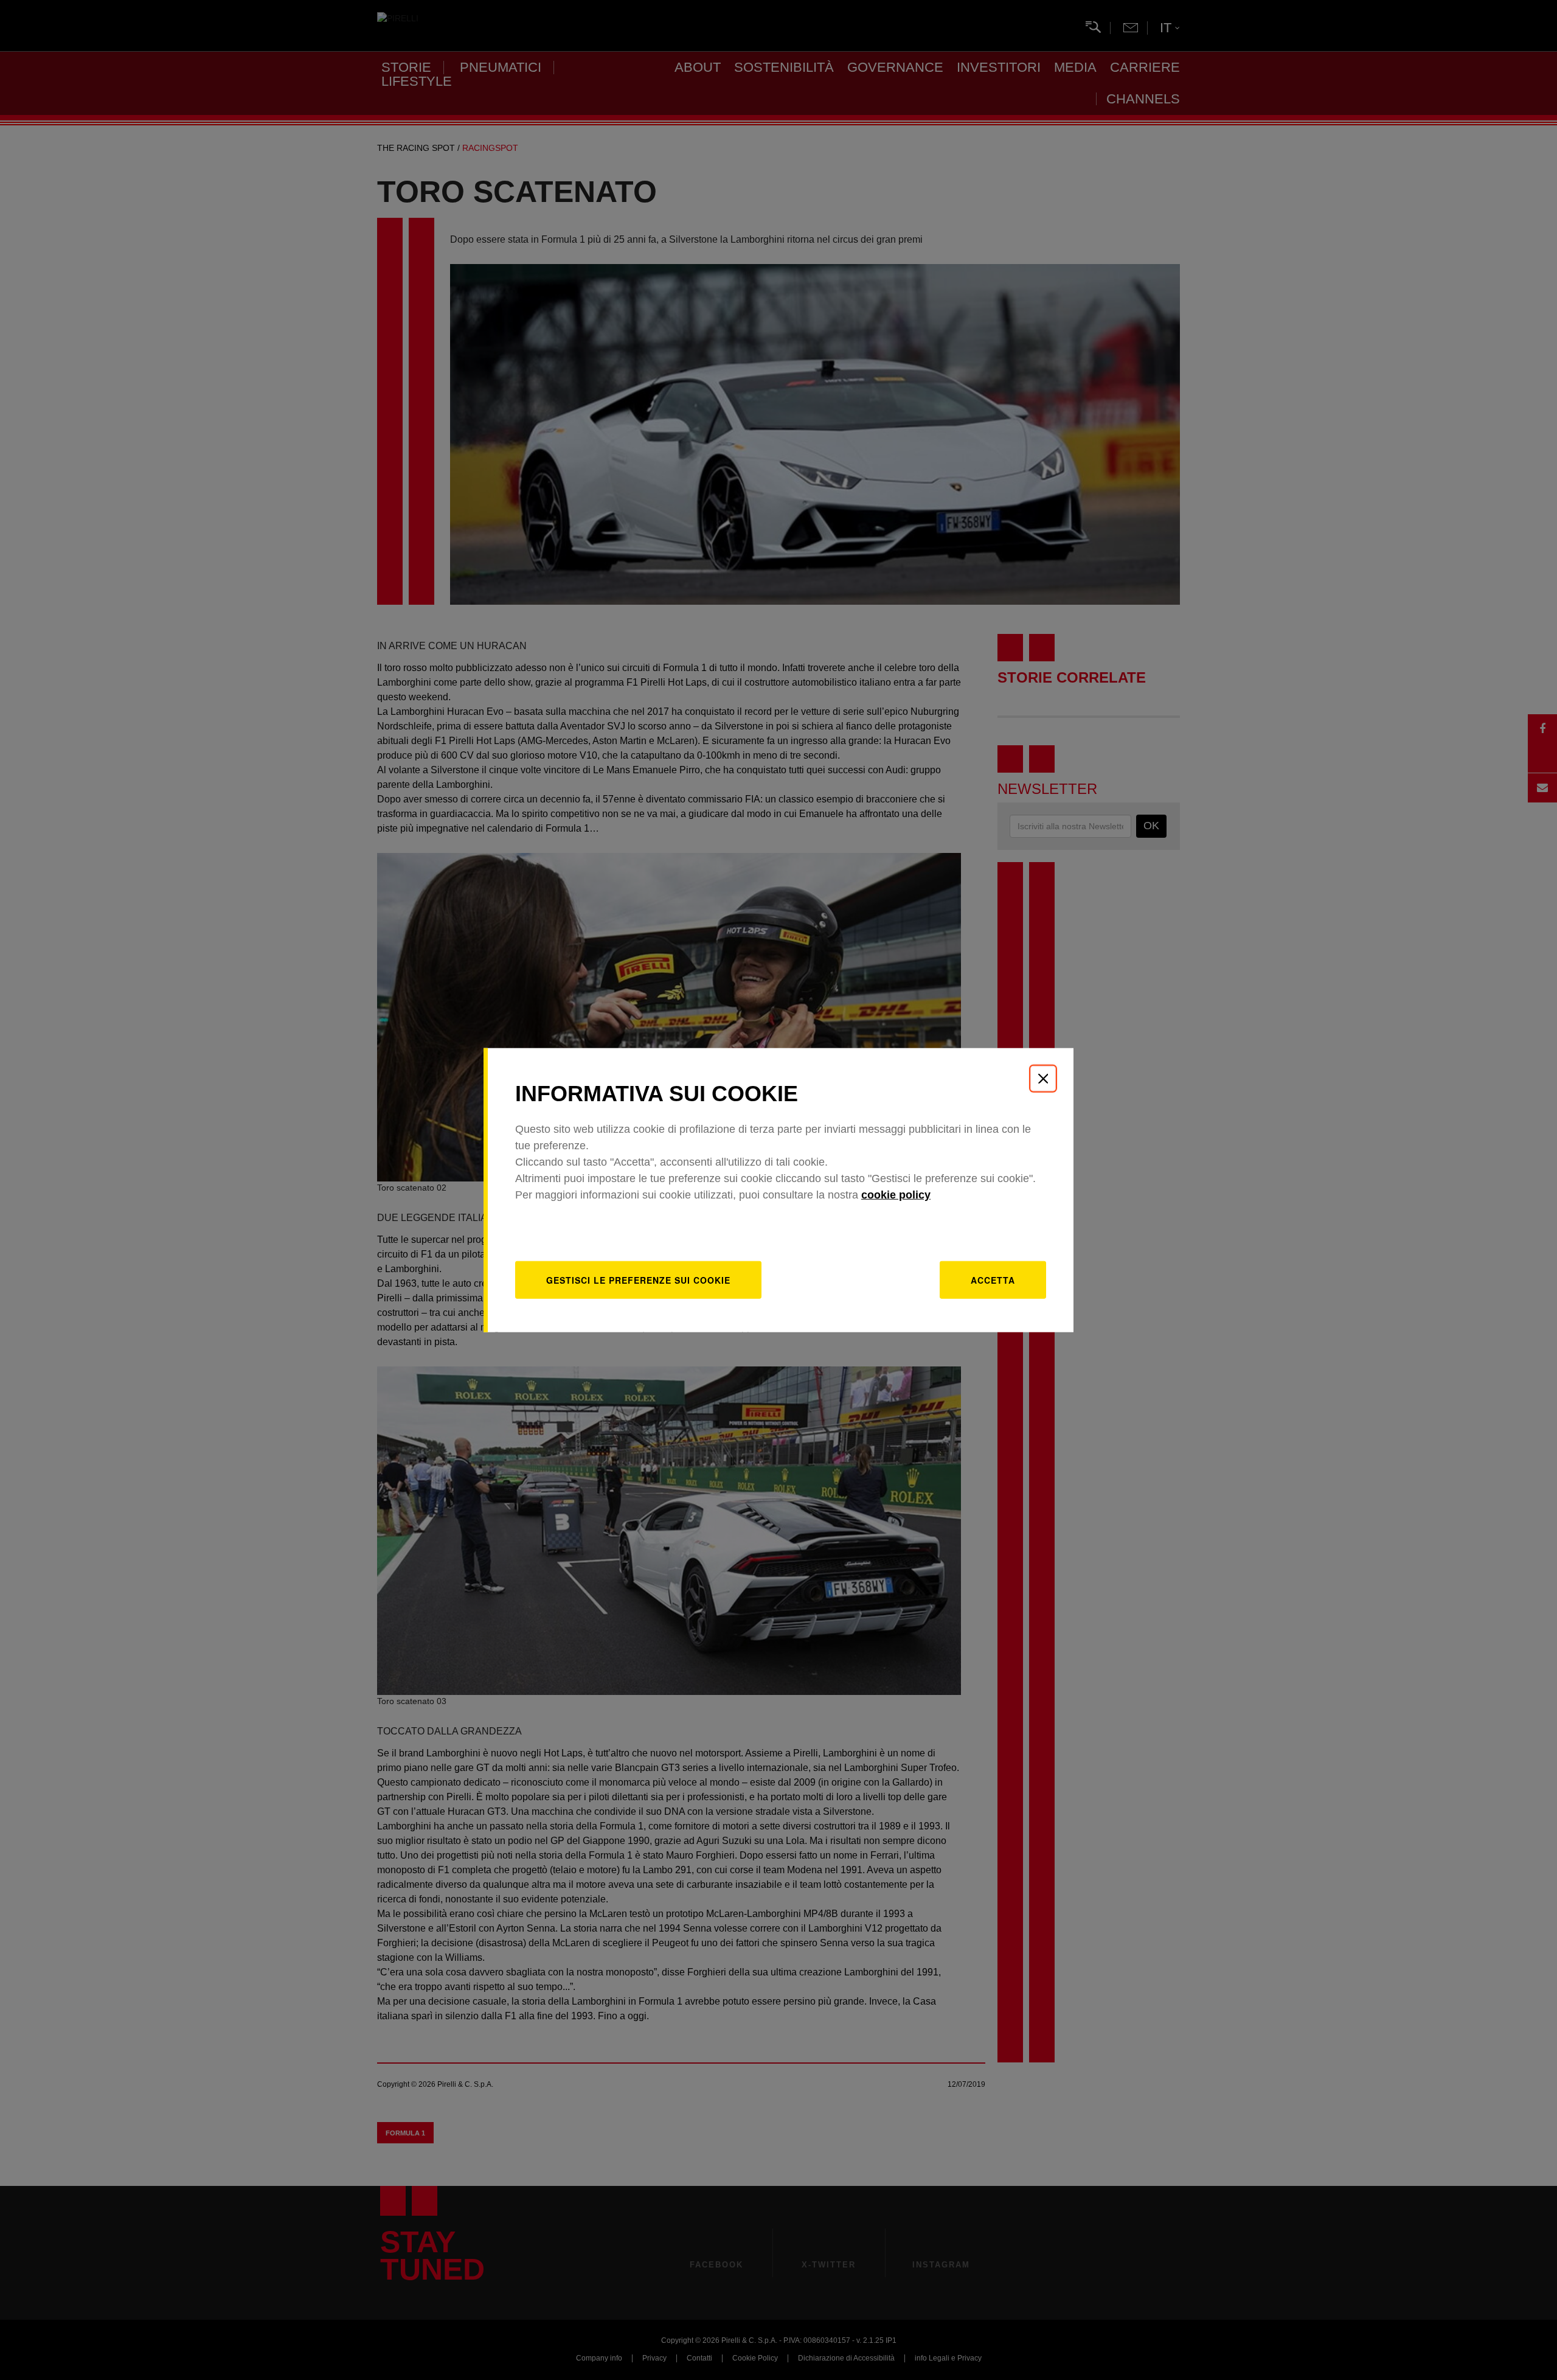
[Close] (1043, 1079)
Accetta (993, 1279)
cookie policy (896, 1194)
